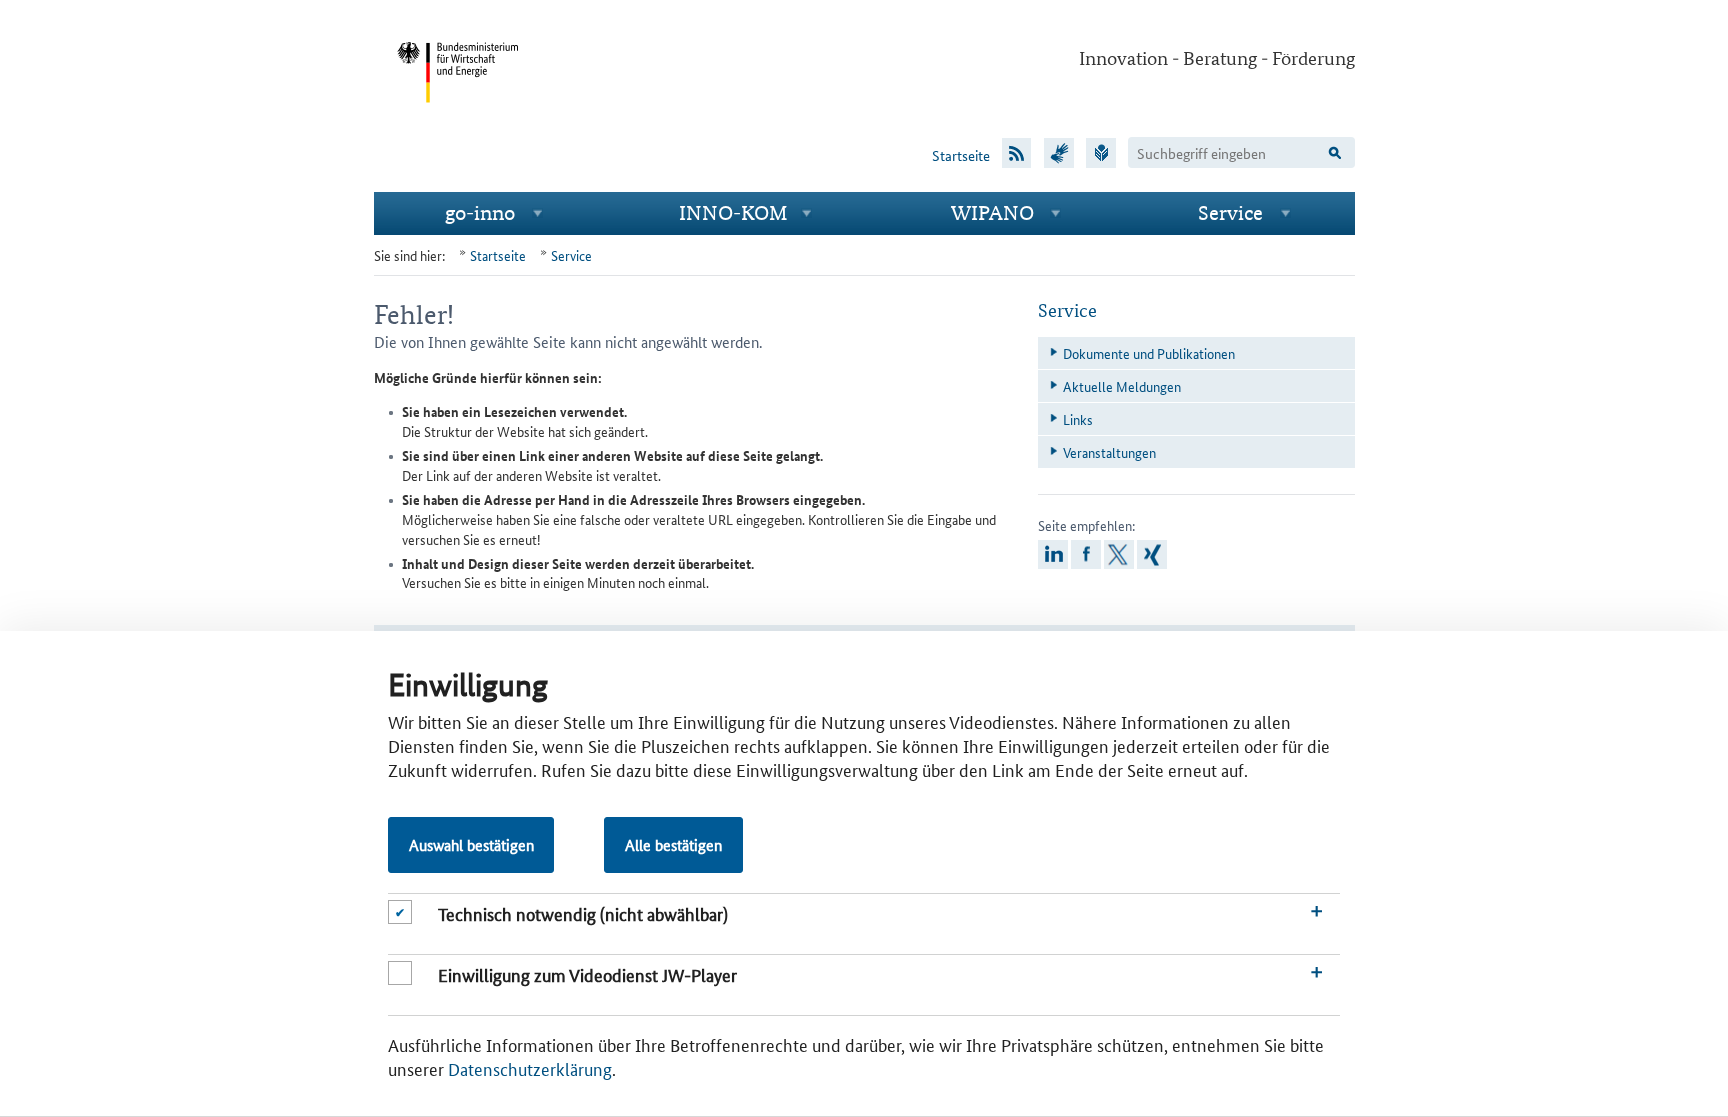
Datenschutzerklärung (530, 1068)
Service (571, 255)
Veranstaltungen (1109, 452)
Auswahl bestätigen (471, 844)
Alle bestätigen (673, 844)
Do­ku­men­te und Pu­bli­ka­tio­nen (1149, 353)
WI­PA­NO (992, 212)
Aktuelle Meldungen (1122, 386)
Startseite (961, 155)
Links (1078, 419)
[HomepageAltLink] (458, 118)
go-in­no (480, 212)
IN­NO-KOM (733, 212)
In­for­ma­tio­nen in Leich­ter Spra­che (1101, 151)
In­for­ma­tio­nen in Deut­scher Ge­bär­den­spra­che (1059, 151)
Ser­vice (1230, 212)
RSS (1017, 151)
